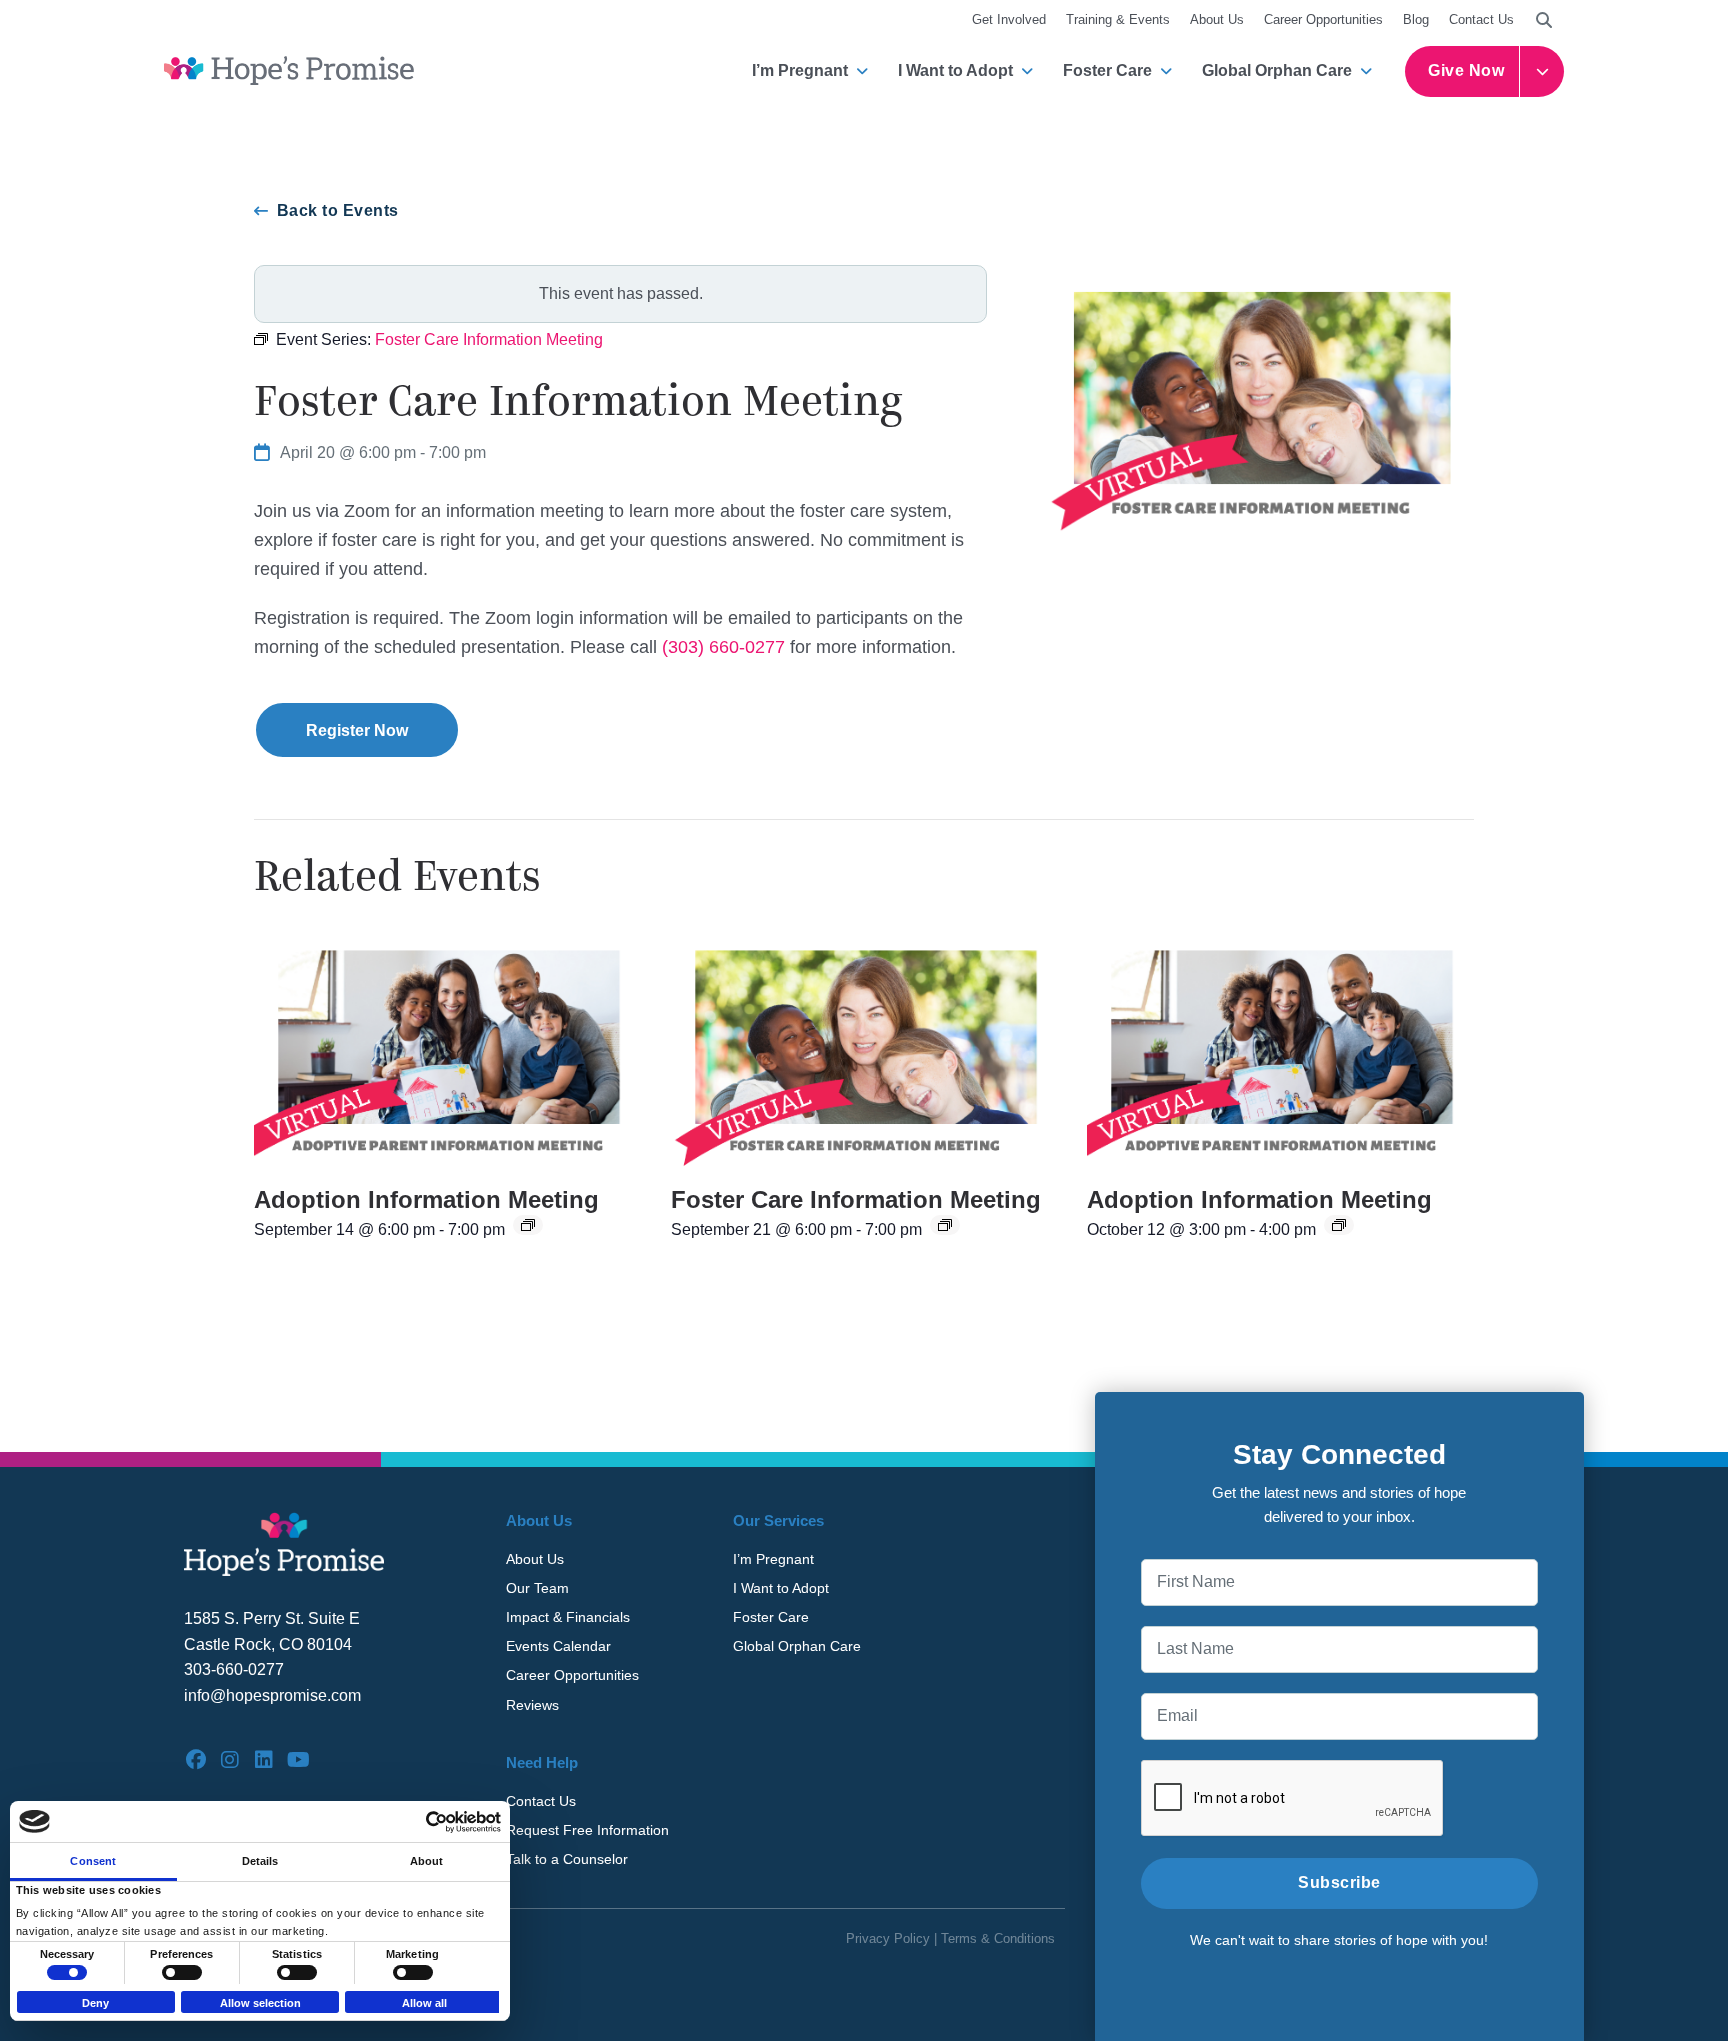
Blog (1416, 19)
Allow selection (260, 2003)
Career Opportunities (1323, 19)
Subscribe (1339, 1882)
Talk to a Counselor (567, 1859)
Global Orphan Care (1277, 70)
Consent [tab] (93, 1861)
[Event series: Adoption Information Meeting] (528, 1225)
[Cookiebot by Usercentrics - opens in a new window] (413, 1822)
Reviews (532, 1705)
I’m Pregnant (800, 70)
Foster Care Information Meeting (856, 1199)
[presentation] (447, 1048)
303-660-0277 (234, 1669)
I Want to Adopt (955, 70)
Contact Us (1481, 19)
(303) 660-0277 (723, 647)
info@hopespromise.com (272, 1695)
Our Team (537, 1588)
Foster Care (1107, 70)
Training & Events (1118, 19)
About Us (1217, 19)
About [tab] (427, 1861)
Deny (95, 2003)
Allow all (424, 2003)
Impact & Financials (568, 1617)
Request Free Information (587, 1830)
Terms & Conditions (998, 1938)
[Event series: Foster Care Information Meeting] (945, 1225)
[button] (1544, 20)
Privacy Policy (888, 1938)
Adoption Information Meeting (426, 1199)
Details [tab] (260, 1861)
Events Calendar (558, 1646)
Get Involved (1009, 19)
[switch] (182, 1972)
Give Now (1466, 70)
